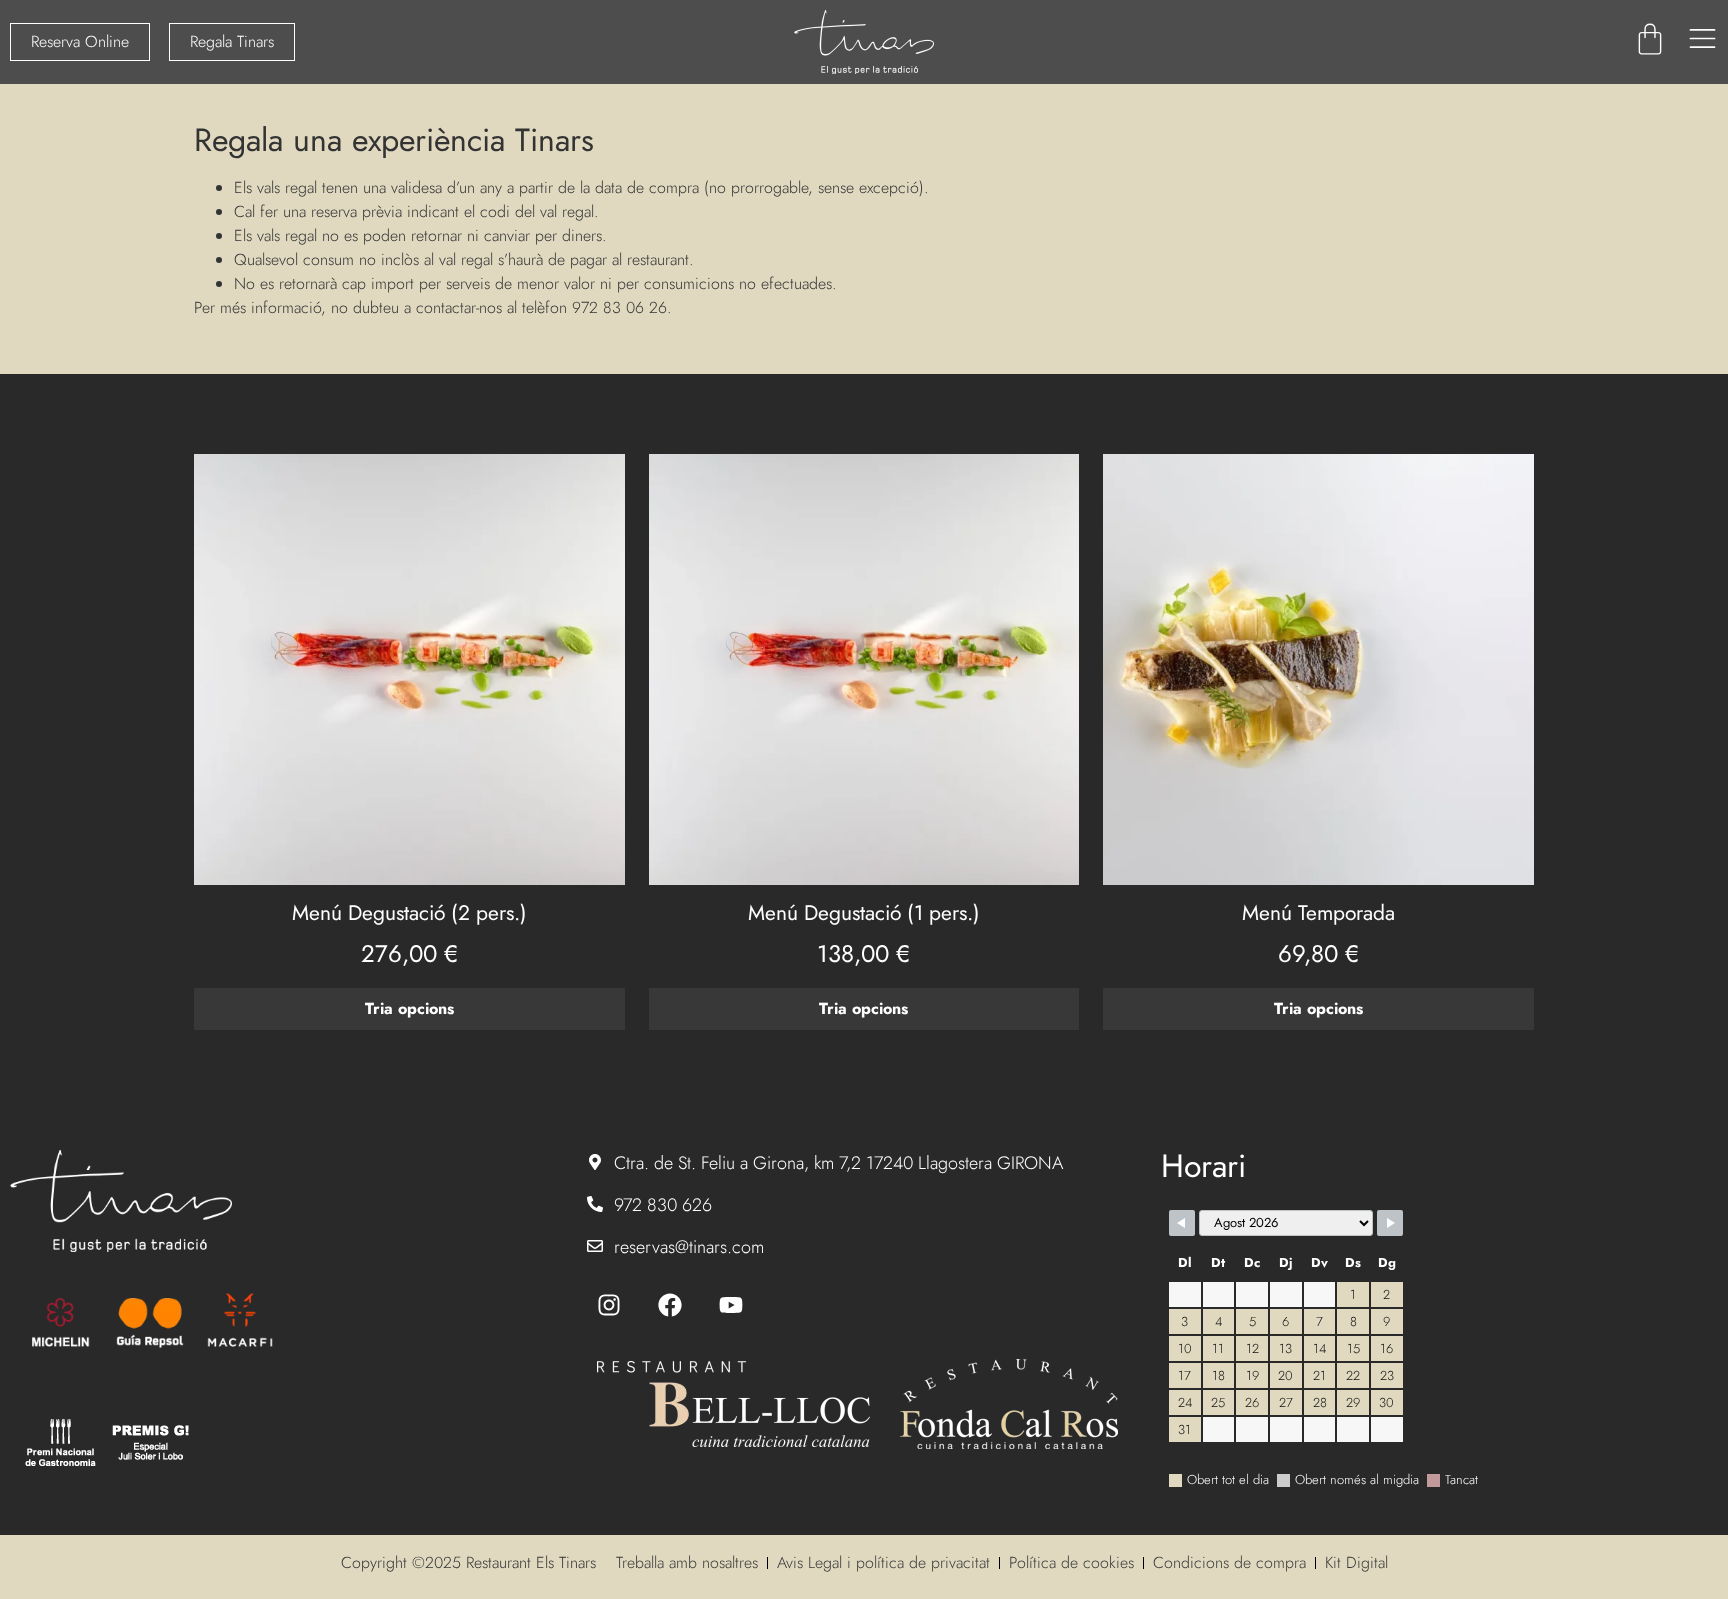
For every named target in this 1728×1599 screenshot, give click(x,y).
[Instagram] (609, 1305)
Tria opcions (409, 1008)
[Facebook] (670, 1305)
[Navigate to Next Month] (1390, 1223)
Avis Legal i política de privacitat (883, 1562)
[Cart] (1650, 39)
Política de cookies (1071, 1562)
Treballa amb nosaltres (687, 1562)
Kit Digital (1356, 1562)
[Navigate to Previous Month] (1182, 1223)
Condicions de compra (1229, 1562)
